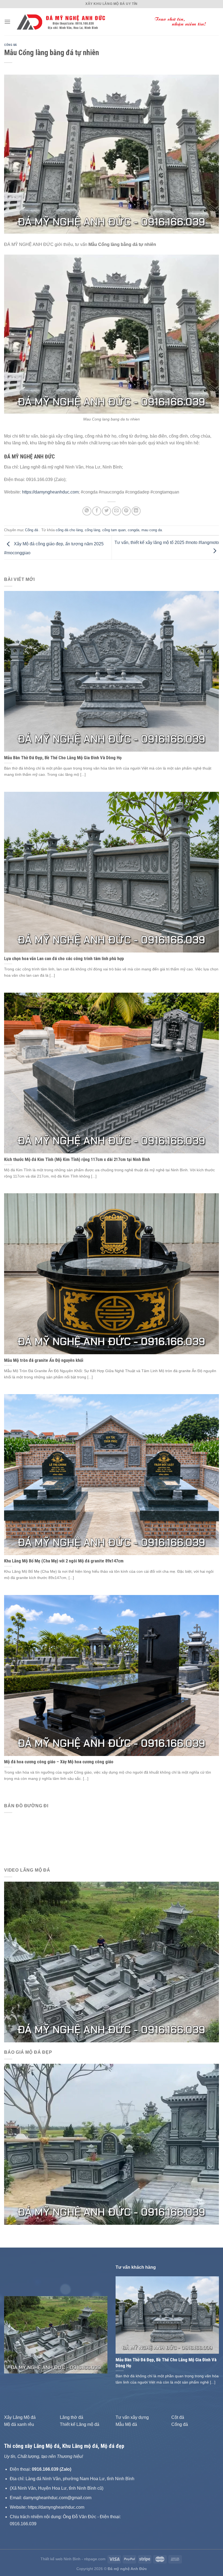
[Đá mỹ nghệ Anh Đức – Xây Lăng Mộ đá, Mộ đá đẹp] (115, 22)
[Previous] (13, 2335)
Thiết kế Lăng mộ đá (80, 2424)
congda (134, 530)
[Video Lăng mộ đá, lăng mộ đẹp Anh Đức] (112, 1962)
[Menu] (7, 22)
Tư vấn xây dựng (132, 2417)
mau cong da (152, 530)
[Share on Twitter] (106, 511)
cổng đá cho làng (69, 530)
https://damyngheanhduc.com (50, 492)
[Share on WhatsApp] (87, 511)
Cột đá (178, 2417)
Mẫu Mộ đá (126, 2424)
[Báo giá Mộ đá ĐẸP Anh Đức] (112, 2144)
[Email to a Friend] (117, 511)
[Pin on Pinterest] (126, 511)
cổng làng (92, 530)
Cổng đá (11, 45)
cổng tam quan (114, 530)
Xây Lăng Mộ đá (20, 2417)
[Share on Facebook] (97, 511)
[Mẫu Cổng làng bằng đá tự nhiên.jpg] (112, 334)
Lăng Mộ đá (47, 2446)
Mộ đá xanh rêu (19, 2424)
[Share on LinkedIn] (136, 511)
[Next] (98, 2335)
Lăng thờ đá (72, 2417)
